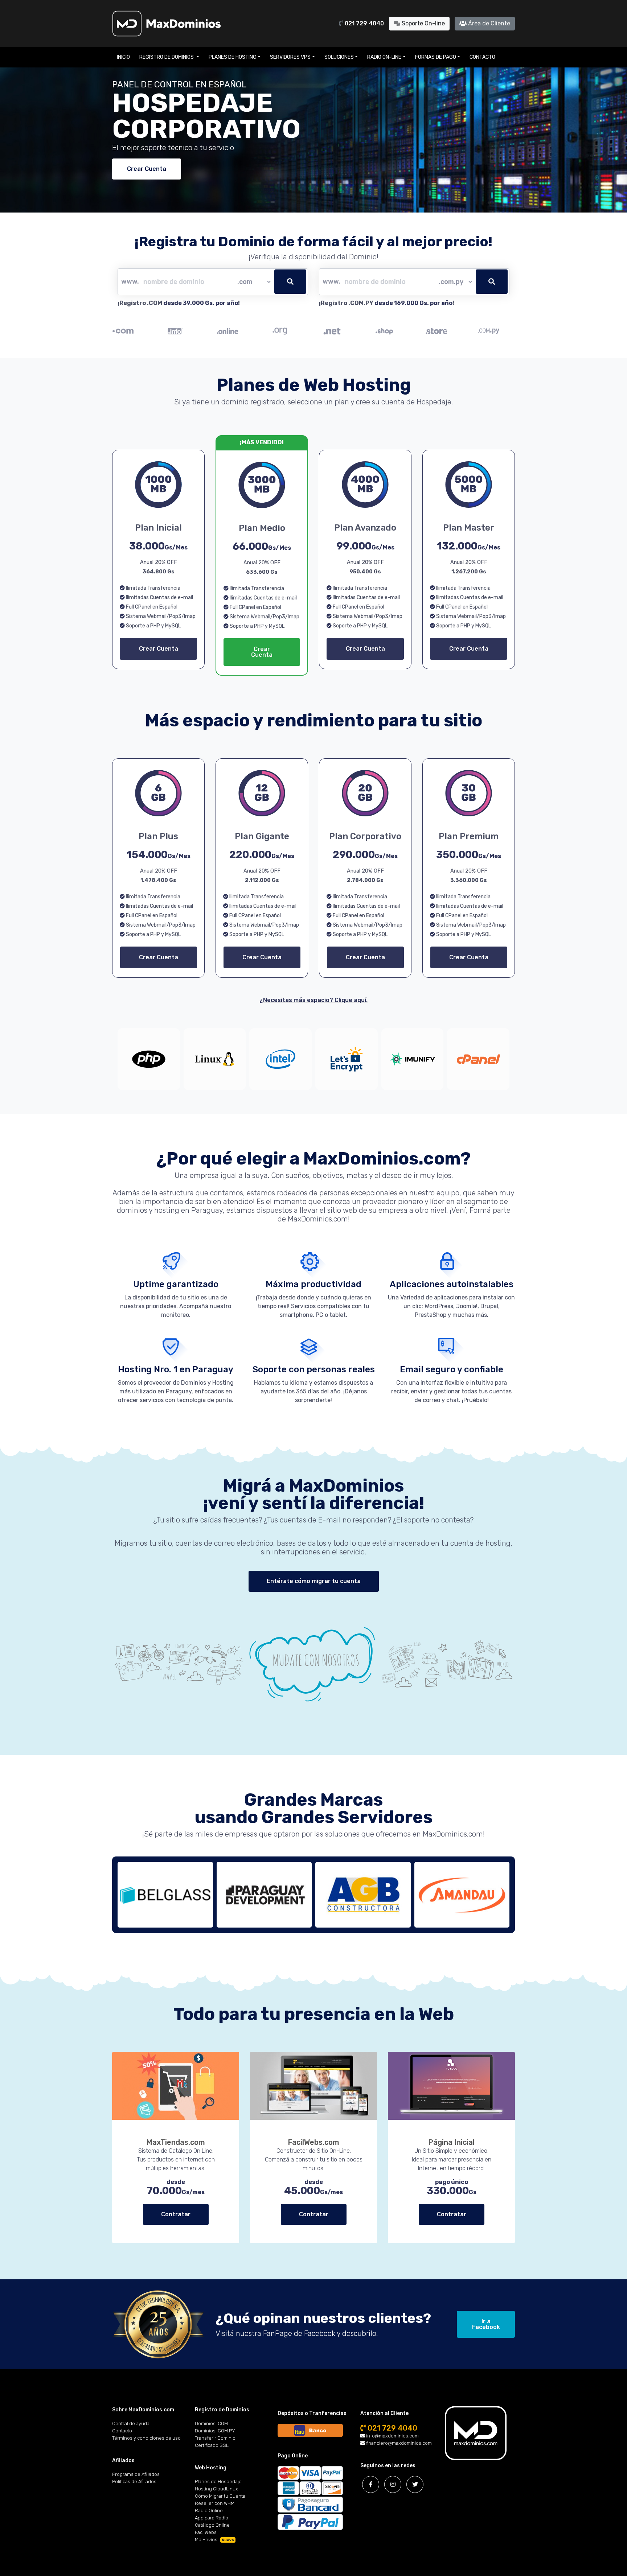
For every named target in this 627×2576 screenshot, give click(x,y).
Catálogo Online (212, 2525)
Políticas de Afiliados (134, 2482)
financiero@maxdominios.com (398, 2443)
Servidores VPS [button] (290, 57)
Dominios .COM (211, 2423)
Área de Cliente (488, 23)
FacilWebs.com (313, 2142)
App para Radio (212, 2518)
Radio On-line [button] (384, 57)
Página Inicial (451, 2142)
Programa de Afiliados (136, 2474)
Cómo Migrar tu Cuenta (220, 2496)
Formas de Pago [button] (436, 57)
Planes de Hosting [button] (233, 57)
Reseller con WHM (215, 2503)
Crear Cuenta (147, 169)
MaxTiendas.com (176, 2142)
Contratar (176, 2214)
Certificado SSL (212, 2445)
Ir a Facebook (486, 2324)
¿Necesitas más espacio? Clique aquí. (313, 1000)
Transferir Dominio (215, 2438)
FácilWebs (206, 2532)
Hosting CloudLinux (216, 2489)
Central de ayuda (131, 2423)
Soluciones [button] (339, 57)
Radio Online (209, 2511)
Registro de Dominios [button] (167, 57)
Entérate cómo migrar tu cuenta (314, 1581)
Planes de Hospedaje (218, 2482)
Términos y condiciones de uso (146, 2438)
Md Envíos (214, 2540)
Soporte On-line (423, 23)
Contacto (482, 57)
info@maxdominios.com (392, 2436)
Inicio (123, 57)
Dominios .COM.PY (215, 2431)
